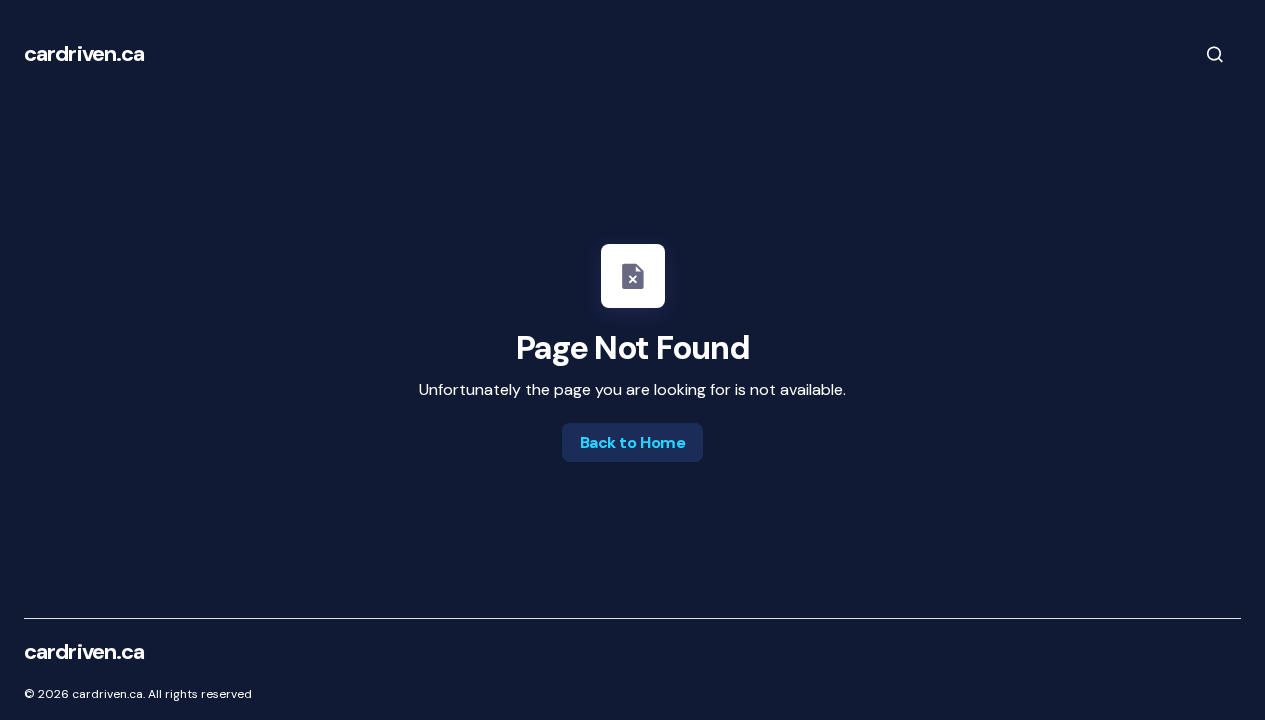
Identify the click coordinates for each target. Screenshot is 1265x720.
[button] (1215, 54)
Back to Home (632, 442)
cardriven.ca (84, 53)
